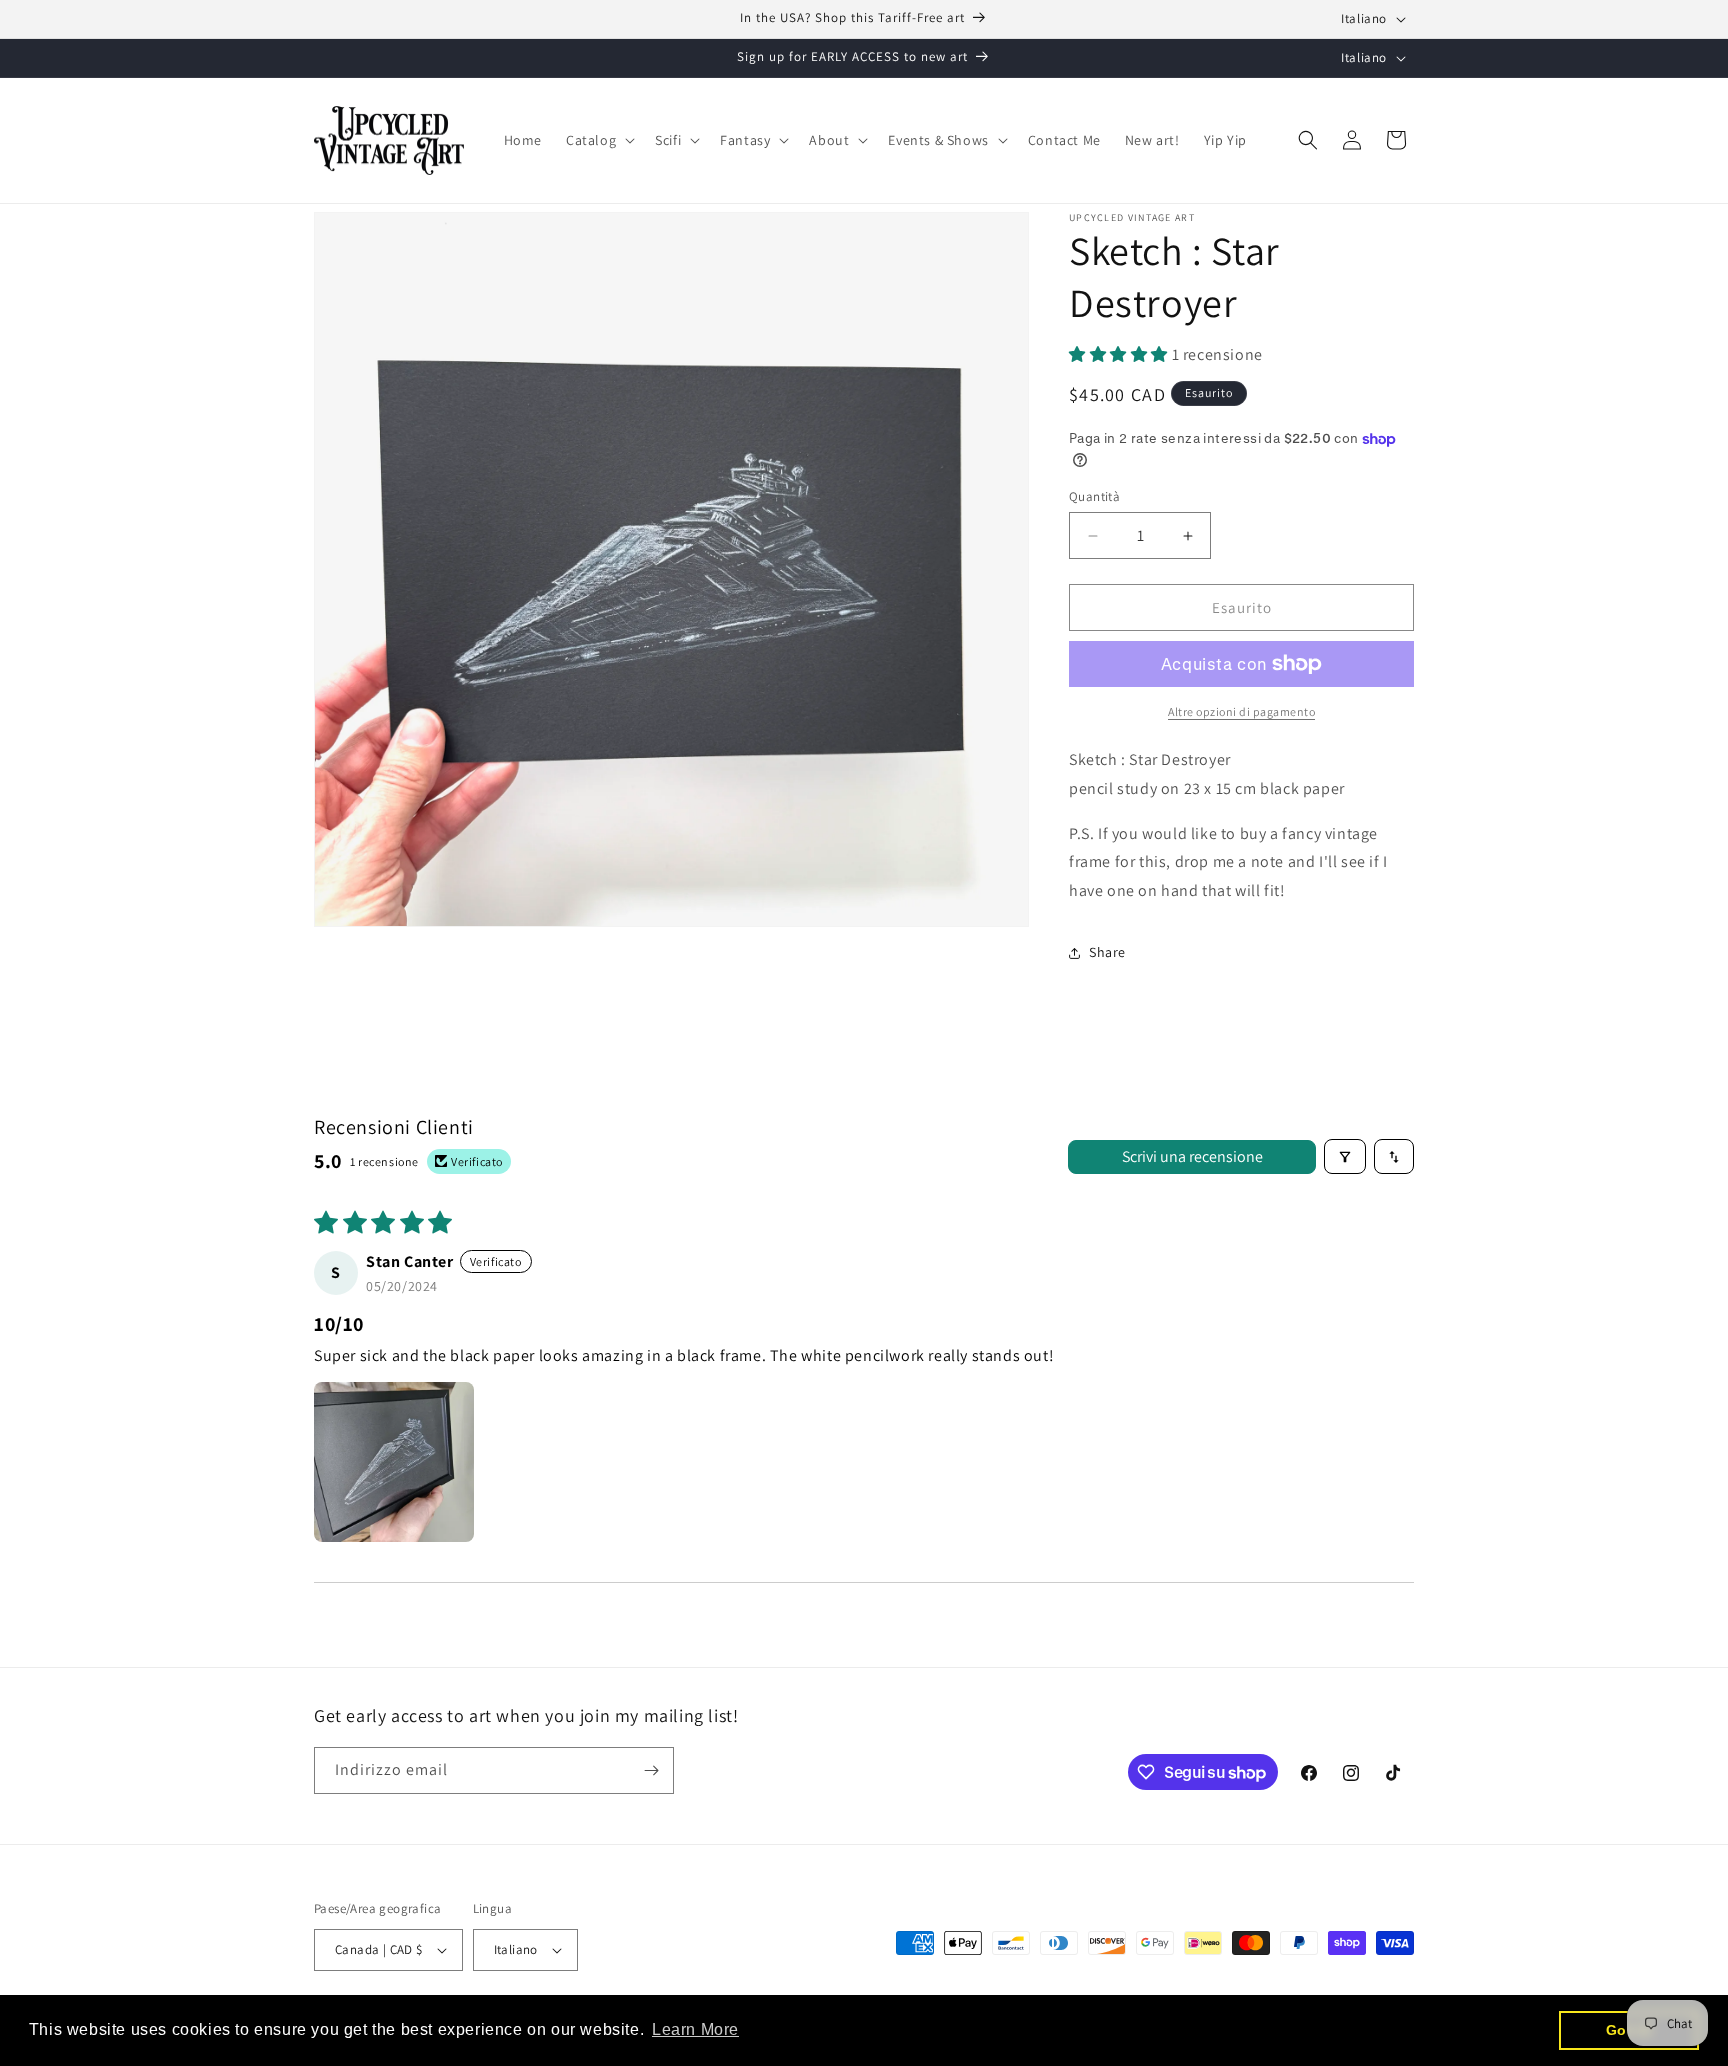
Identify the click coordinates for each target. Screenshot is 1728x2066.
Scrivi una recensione (1192, 1156)
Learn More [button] (695, 2029)
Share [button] (1107, 952)
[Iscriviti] (651, 1770)
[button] (598, 140)
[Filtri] (1345, 1156)
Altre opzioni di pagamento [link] (1241, 711)
